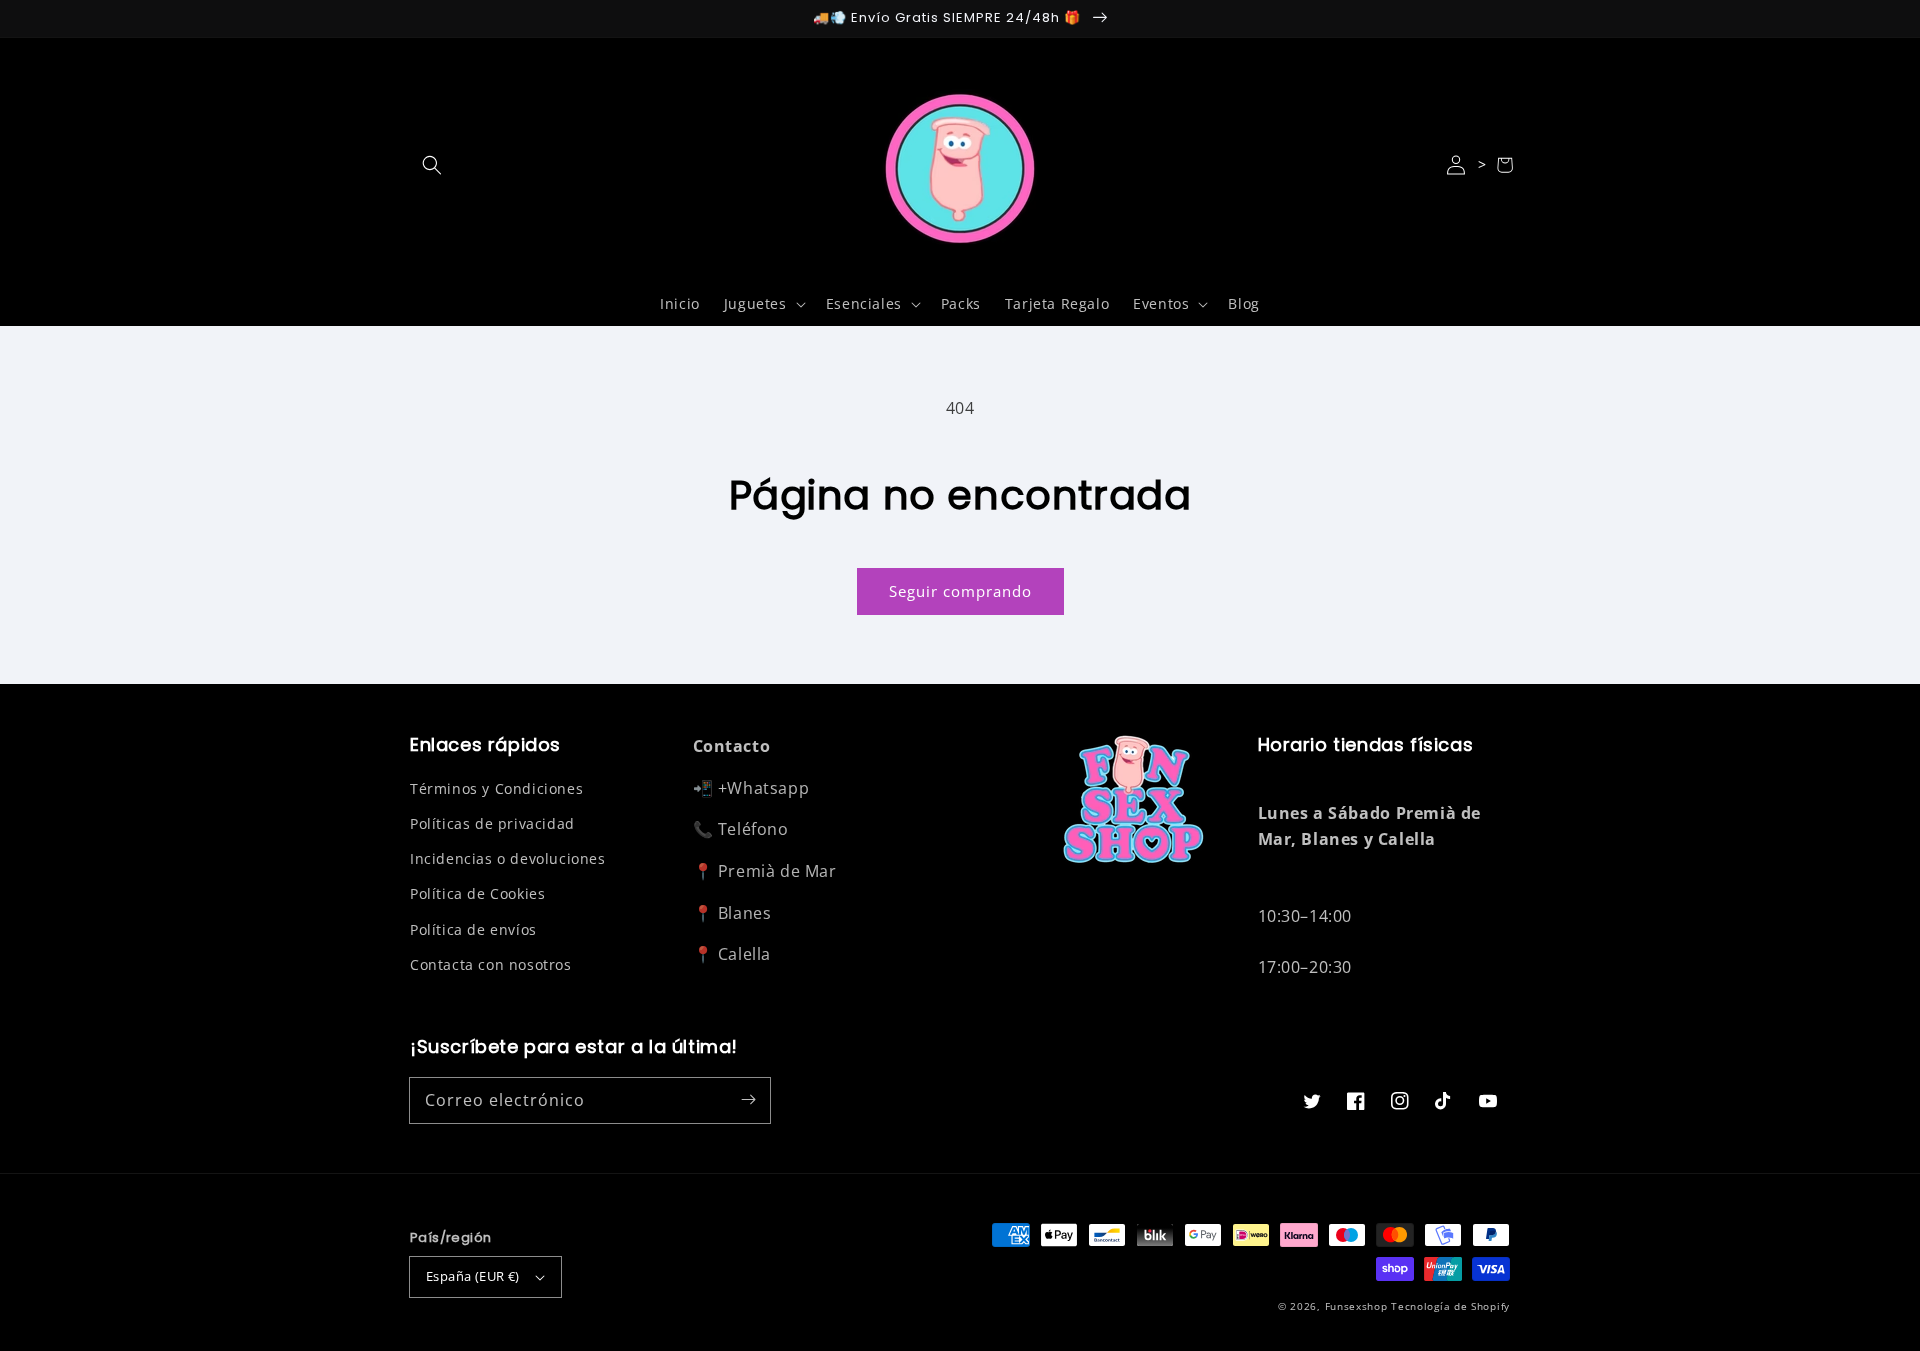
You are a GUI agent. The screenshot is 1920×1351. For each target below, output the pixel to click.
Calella (744, 954)
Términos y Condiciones (496, 788)
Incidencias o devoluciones (508, 858)
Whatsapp (768, 788)
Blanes (745, 913)
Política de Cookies (477, 893)
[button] (432, 165)
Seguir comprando (960, 591)
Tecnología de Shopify (1450, 1306)
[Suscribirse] (748, 1100)
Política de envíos (473, 929)
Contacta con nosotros (491, 964)
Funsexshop (1356, 1306)
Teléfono (753, 829)
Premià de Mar (777, 871)
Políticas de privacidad (492, 823)
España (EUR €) (473, 1276)
